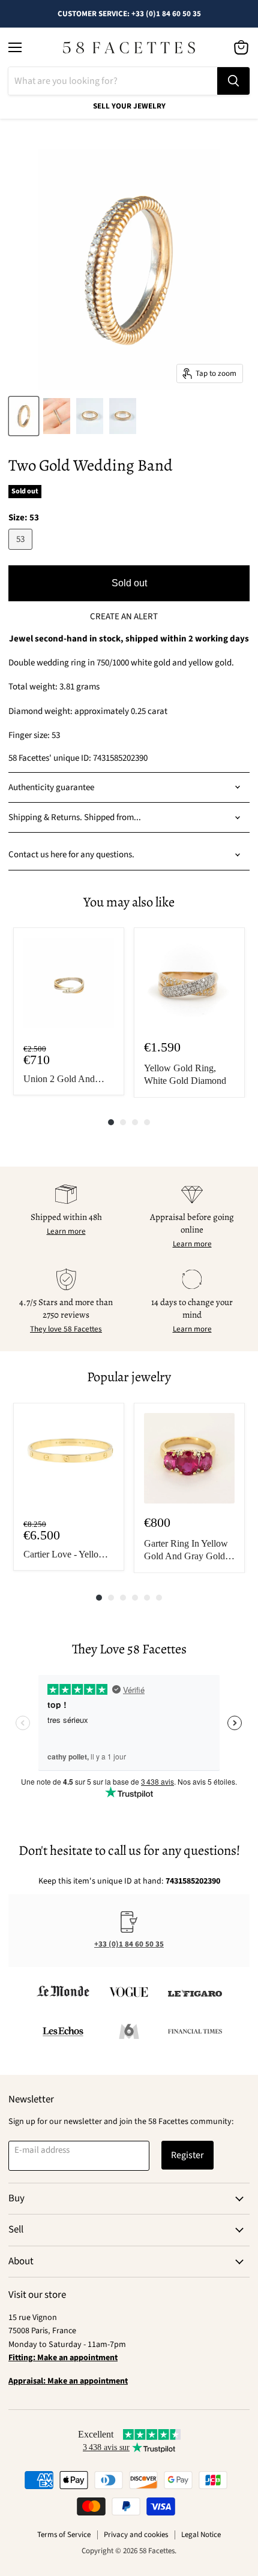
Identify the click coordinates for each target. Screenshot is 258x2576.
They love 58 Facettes (66, 1329)
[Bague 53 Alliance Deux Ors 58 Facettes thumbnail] (24, 416)
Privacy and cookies (136, 2535)
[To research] (233, 81)
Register (187, 2155)
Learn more (66, 1231)
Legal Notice (201, 2535)
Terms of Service (64, 2535)
